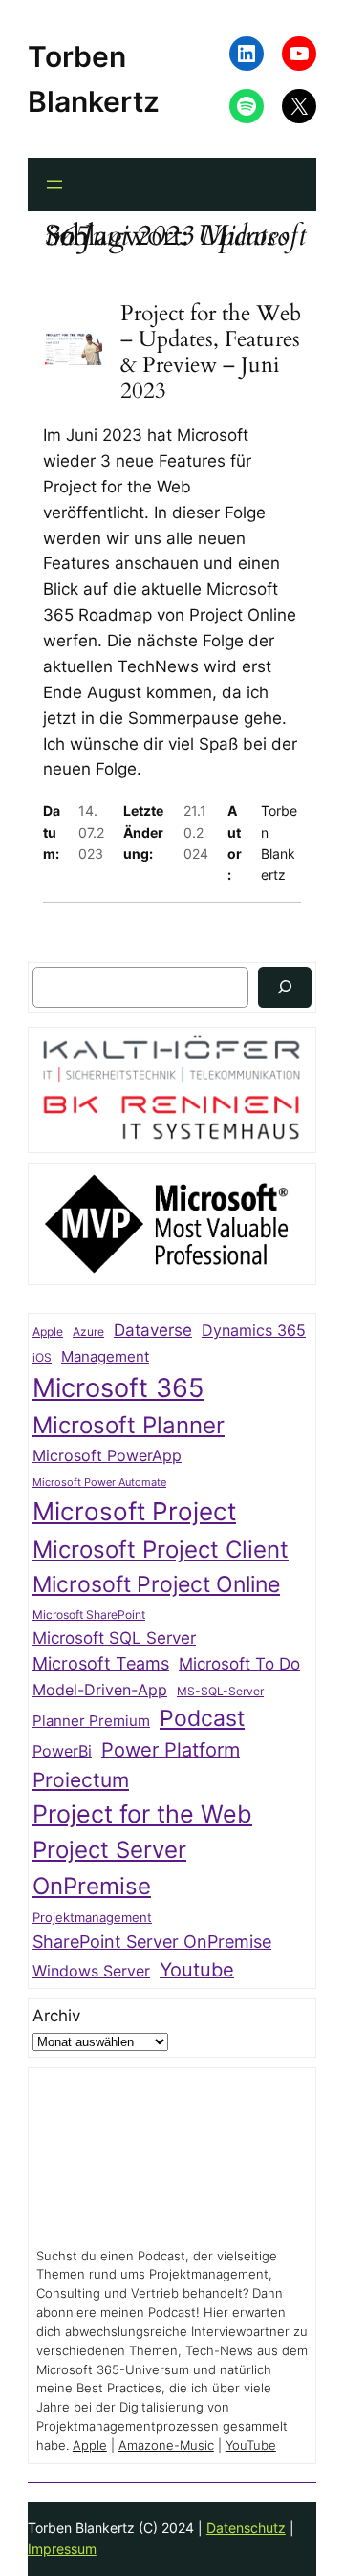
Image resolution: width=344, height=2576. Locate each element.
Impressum (62, 2549)
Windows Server (91, 1971)
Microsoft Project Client (161, 1550)
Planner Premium (91, 1721)
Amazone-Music (166, 2445)
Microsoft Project (134, 1511)
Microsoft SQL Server (114, 1638)
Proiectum (81, 1780)
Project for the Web (142, 1814)
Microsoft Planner (129, 1425)
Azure (88, 1332)
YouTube (251, 2445)
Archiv (56, 2016)
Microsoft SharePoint (89, 1615)
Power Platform (171, 1750)
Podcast (202, 1718)
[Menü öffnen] (54, 185)
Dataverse (153, 1330)
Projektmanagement (92, 1917)
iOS (42, 1357)
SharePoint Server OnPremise (152, 1942)
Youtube (197, 1970)
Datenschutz (246, 2528)
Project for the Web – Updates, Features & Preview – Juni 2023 (211, 353)
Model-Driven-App (100, 1690)
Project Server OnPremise (109, 1867)
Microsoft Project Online (156, 1584)
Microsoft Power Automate (99, 1483)
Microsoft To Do (239, 1663)
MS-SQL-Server (220, 1691)
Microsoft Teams (101, 1663)
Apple (48, 1332)
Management (105, 1357)
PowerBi (62, 1751)
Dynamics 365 (254, 1331)
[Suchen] (285, 987)
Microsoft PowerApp (107, 1456)
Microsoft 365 (118, 1387)
